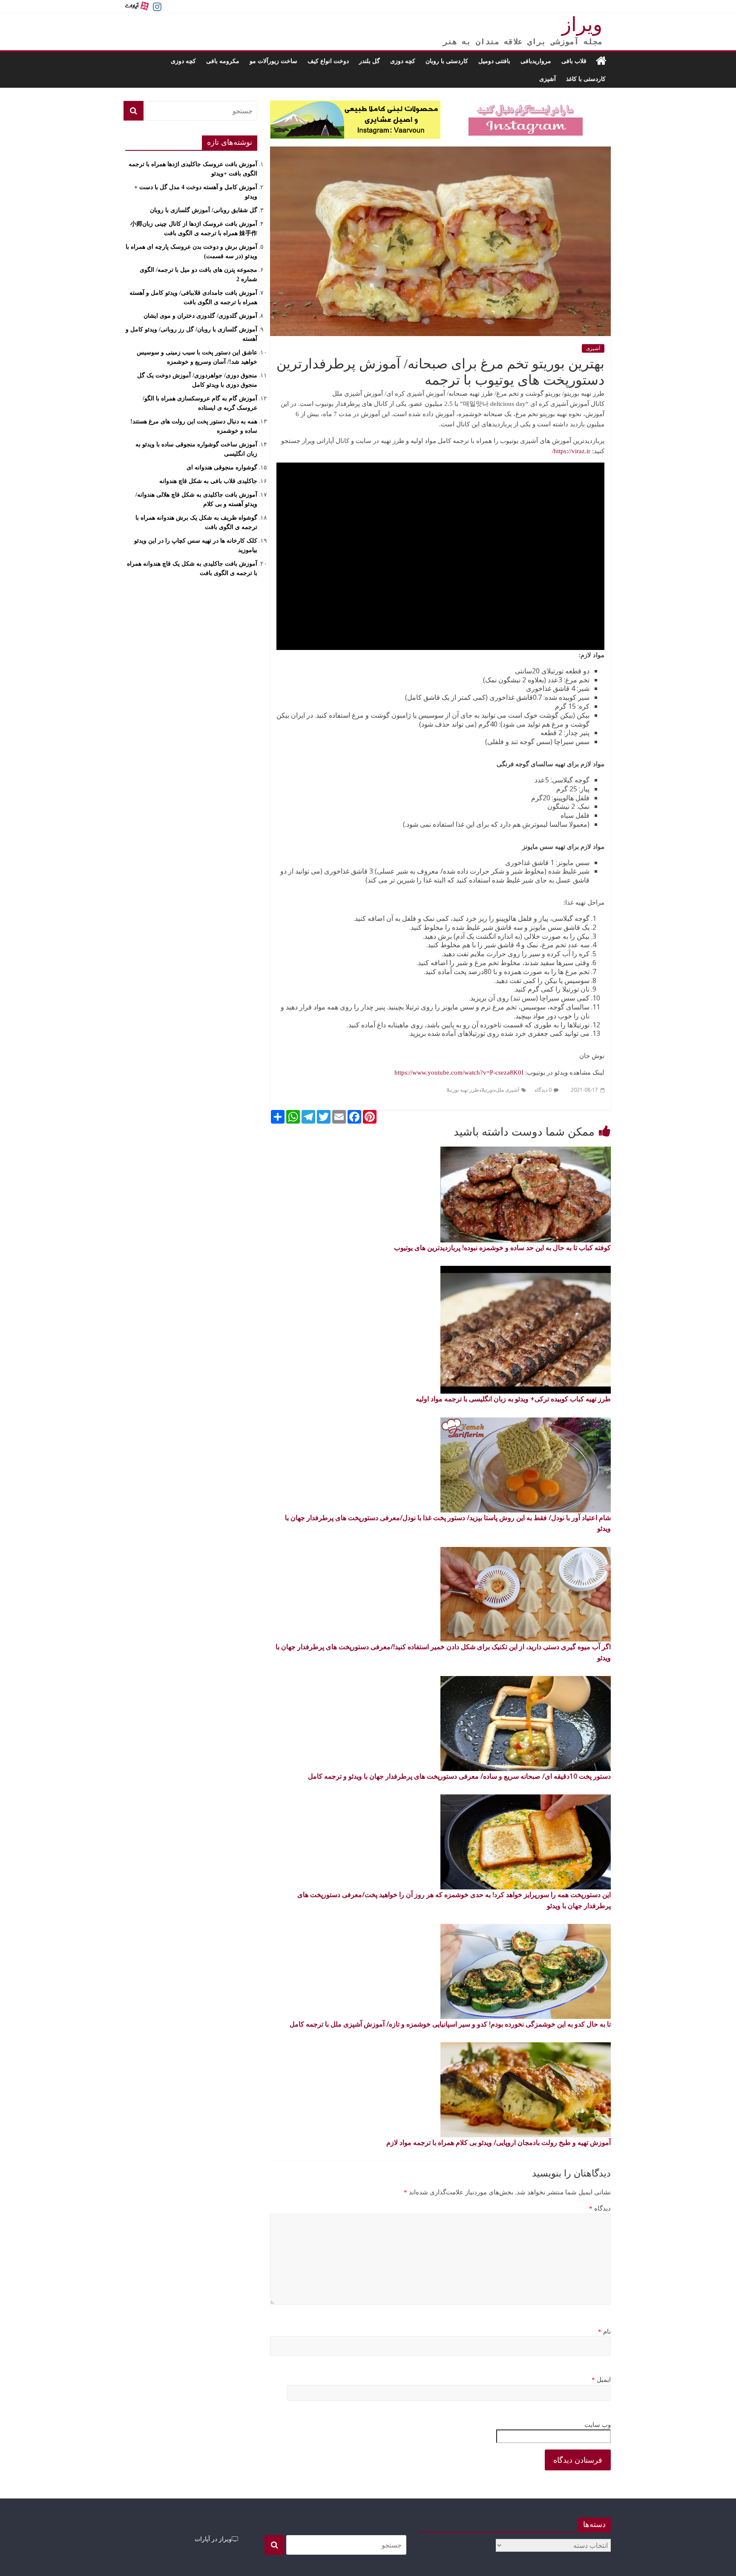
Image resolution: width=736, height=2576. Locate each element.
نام (604, 2332)
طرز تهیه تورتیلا (463, 1090)
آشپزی (548, 79)
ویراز (582, 24)
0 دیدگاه (543, 1090)
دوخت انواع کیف (328, 61)
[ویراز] (601, 61)
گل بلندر (369, 61)
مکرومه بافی (223, 61)
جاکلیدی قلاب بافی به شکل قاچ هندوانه (208, 481)
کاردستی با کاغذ (586, 79)
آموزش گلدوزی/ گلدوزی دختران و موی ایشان (200, 316)
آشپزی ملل (507, 1090)
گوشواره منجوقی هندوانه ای (222, 467)
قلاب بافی (574, 61)
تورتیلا (487, 1090)
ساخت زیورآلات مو (273, 61)
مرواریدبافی (536, 61)
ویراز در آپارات (213, 2539)
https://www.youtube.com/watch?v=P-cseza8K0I (459, 1072)
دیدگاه (600, 2208)
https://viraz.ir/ (572, 451)
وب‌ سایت (598, 2425)
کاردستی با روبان (447, 61)
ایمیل (601, 2380)
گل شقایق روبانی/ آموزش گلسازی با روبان (204, 210)
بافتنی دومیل (494, 61)
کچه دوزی (403, 61)
